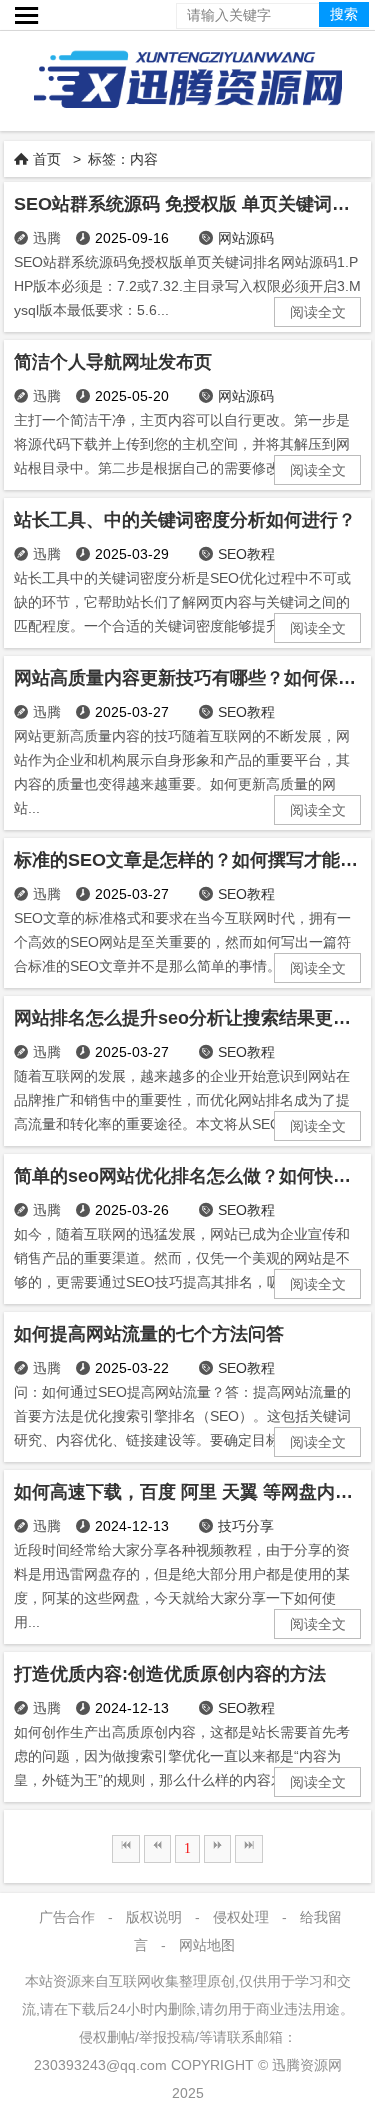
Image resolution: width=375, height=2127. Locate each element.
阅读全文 (318, 312)
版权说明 (154, 1917)
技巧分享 (246, 1526)
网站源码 (246, 238)
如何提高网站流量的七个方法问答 (149, 1334)
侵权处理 (241, 1917)
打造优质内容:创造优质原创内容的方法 (170, 1674)
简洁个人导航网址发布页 (113, 362)
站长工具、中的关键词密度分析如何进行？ (185, 520)
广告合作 (67, 1917)
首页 (47, 159)
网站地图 (207, 1945)
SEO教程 (246, 554)
